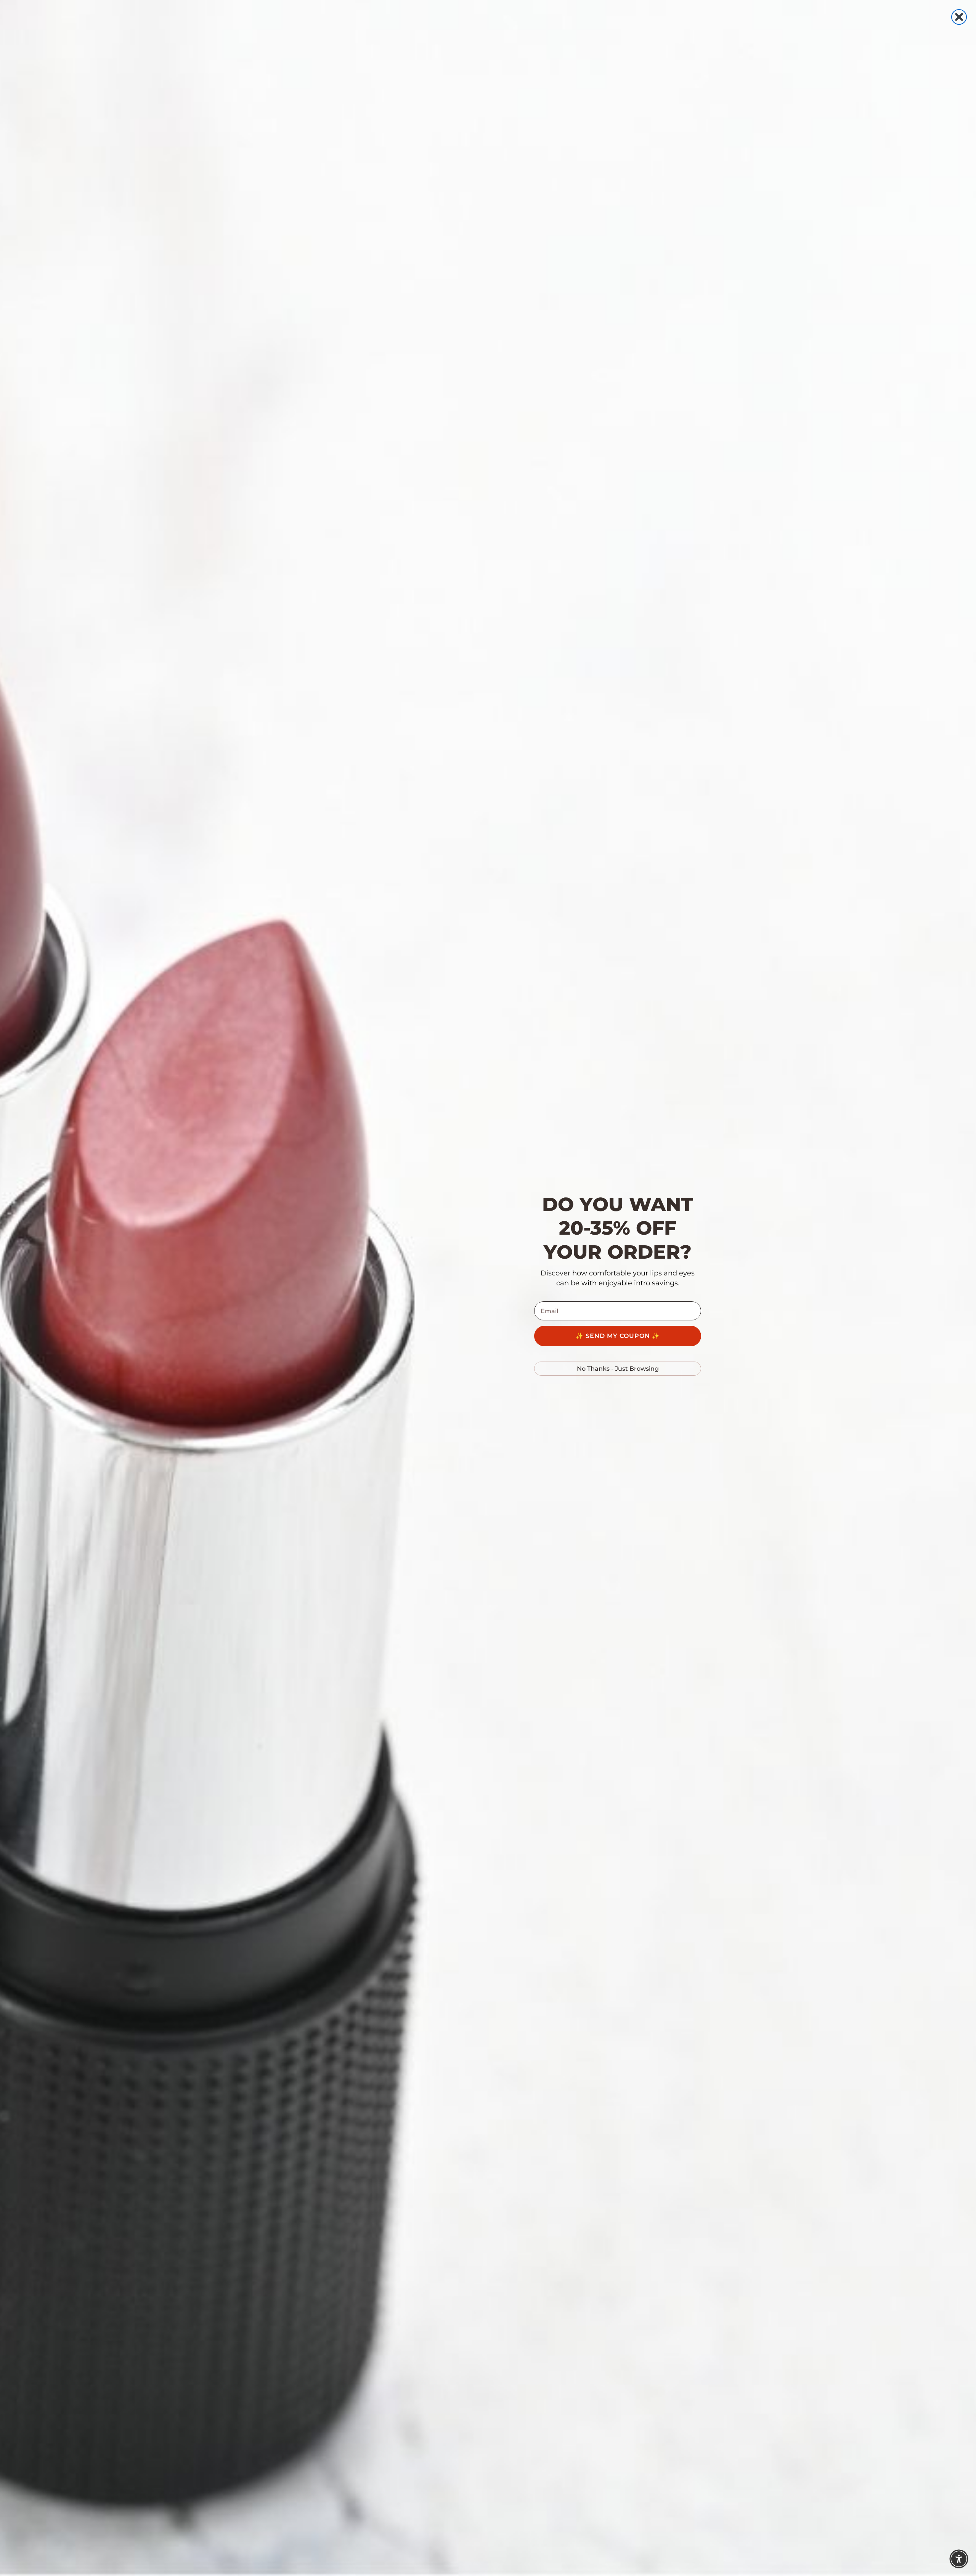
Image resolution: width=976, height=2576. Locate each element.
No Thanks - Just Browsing (618, 1369)
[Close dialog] (959, 17)
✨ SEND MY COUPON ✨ (618, 1336)
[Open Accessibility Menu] (959, 2559)
